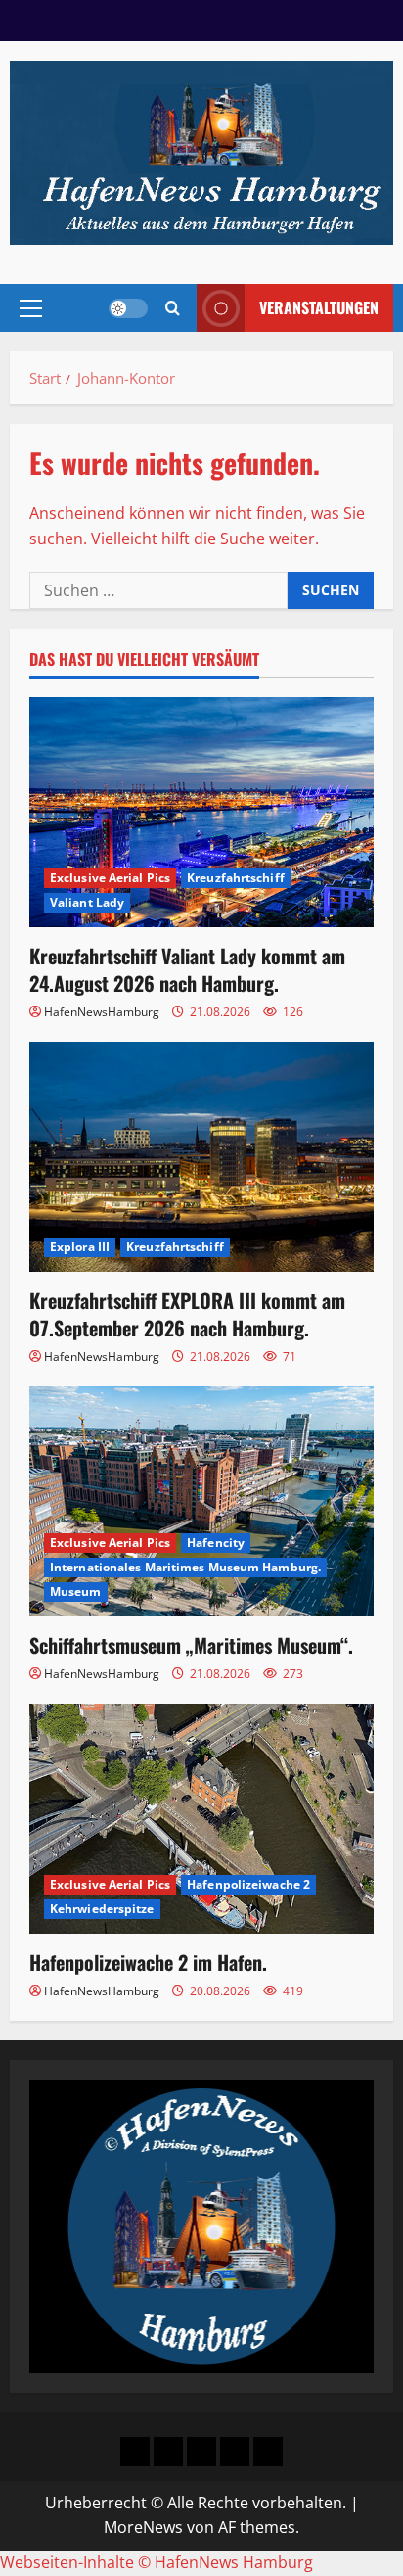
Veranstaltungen (319, 307)
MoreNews (143, 2527)
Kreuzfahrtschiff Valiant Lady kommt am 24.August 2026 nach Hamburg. (187, 969)
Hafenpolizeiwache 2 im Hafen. (148, 1962)
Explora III (80, 1247)
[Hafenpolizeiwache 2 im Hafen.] (201, 1819)
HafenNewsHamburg (102, 1012)
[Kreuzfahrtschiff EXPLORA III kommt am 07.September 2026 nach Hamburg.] (201, 1157)
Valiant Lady (87, 902)
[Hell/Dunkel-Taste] (128, 308)
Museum (76, 1592)
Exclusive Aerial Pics (110, 878)
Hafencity (216, 1543)
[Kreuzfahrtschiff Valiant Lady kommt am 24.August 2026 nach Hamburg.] (201, 812)
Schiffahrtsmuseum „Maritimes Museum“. (191, 1645)
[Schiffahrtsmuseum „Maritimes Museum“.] (201, 1501)
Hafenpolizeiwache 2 (248, 1884)
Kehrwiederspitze (102, 1909)
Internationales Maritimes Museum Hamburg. (185, 1567)
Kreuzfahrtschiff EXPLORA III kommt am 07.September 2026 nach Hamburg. (187, 1314)
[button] (31, 308)
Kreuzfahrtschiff (236, 878)
